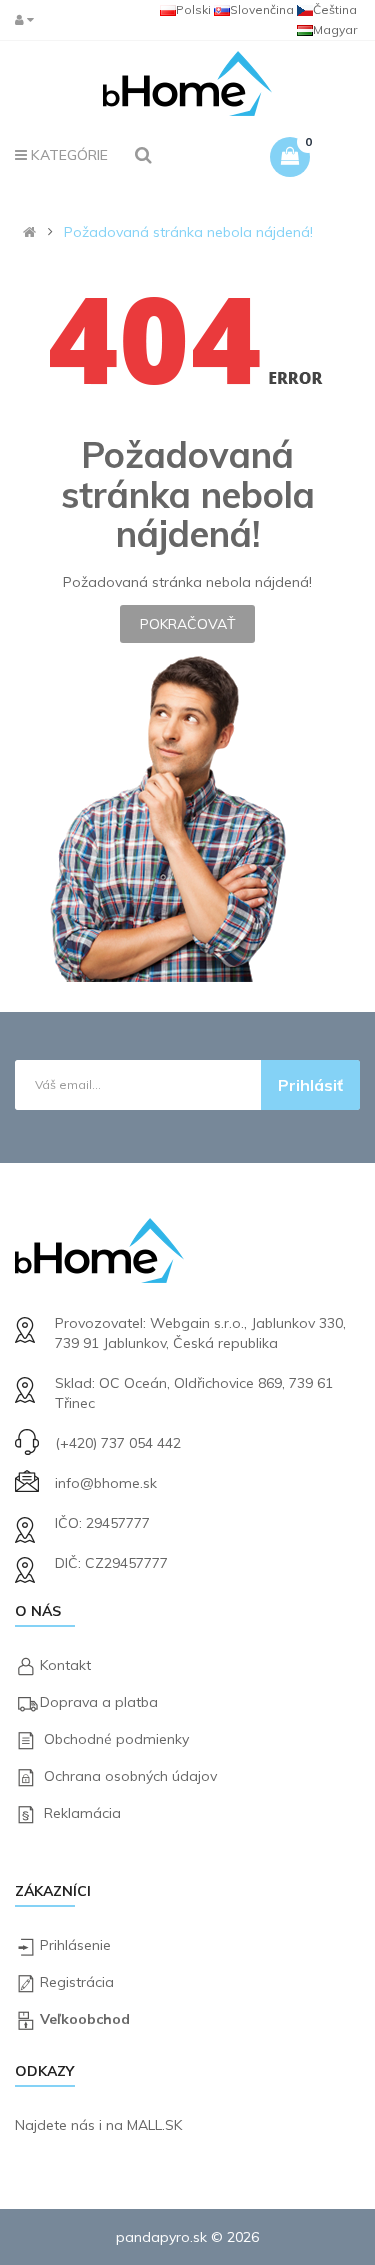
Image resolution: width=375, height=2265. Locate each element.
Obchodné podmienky (116, 1739)
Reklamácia (82, 1813)
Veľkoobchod (85, 2019)
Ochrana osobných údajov (130, 1776)
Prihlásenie (75, 1945)
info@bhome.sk (106, 1483)
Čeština (335, 9)
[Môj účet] (29, 19)
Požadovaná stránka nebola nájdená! (188, 232)
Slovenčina (262, 9)
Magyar (335, 29)
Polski (193, 9)
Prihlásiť (310, 1085)
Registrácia (77, 1982)
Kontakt (65, 1665)
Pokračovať (187, 624)
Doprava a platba (99, 1702)
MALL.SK (154, 2125)
